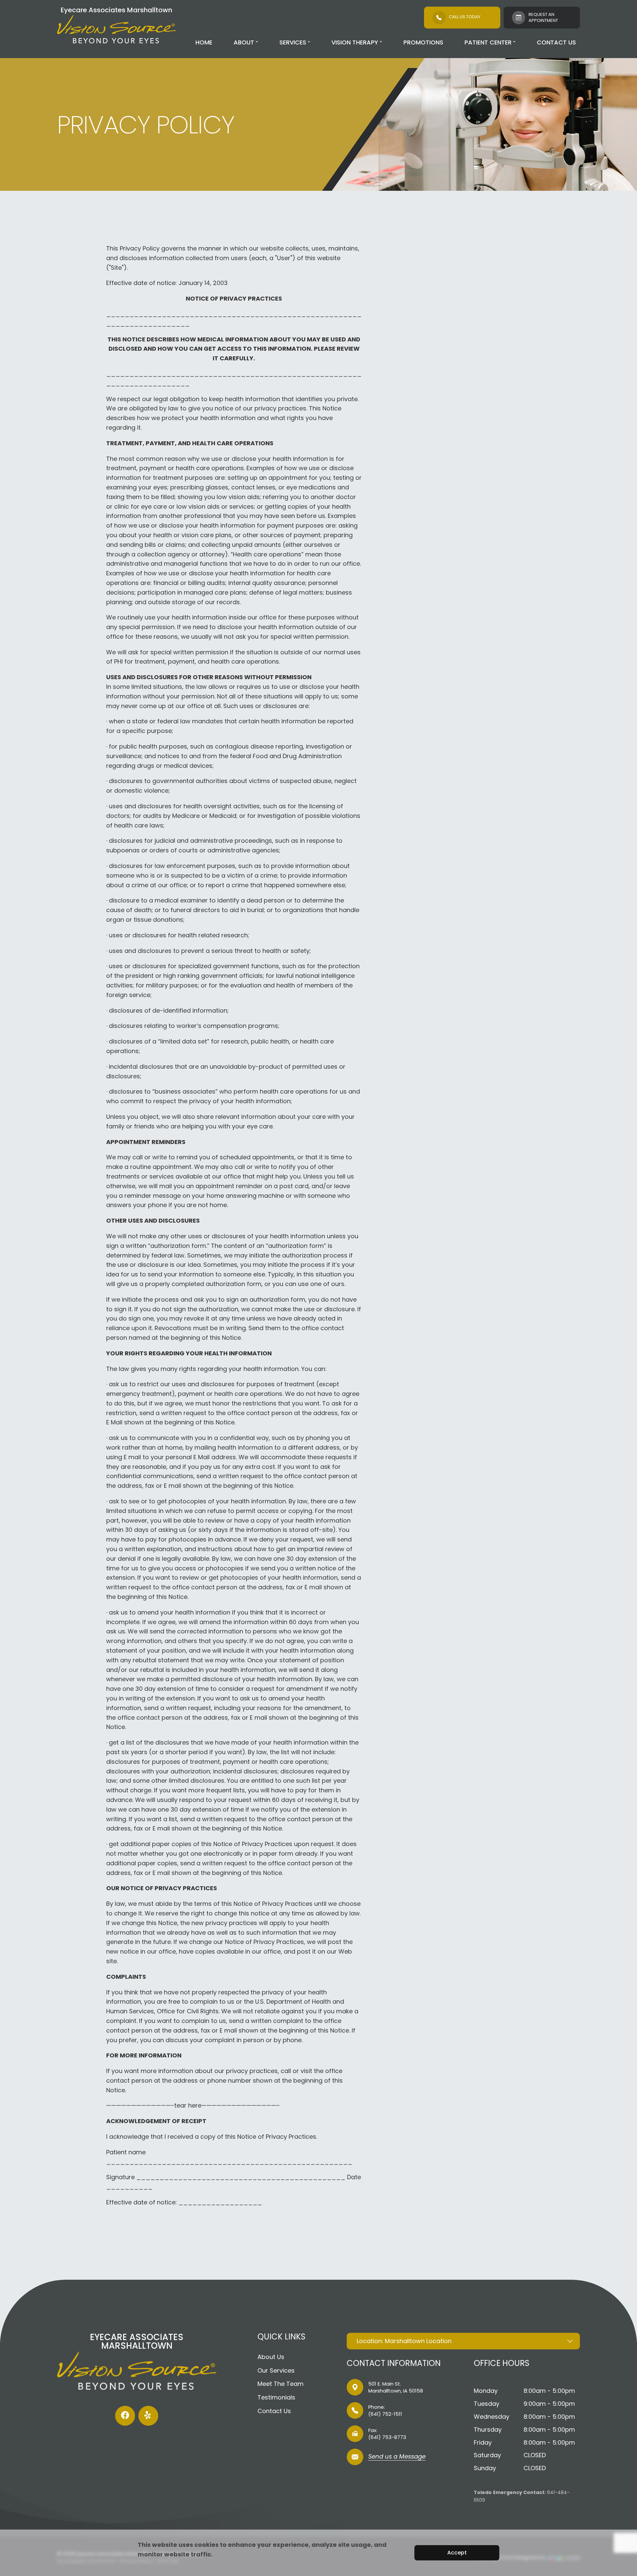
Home (204, 42)
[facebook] (125, 2416)
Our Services (276, 2370)
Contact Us (556, 42)
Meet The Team (281, 2384)
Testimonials (276, 2397)
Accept (457, 2553)
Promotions (423, 42)
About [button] (244, 42)
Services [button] (293, 42)
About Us (271, 2357)
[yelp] (148, 2416)
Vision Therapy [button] (355, 42)
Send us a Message (397, 2457)
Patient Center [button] (488, 42)
